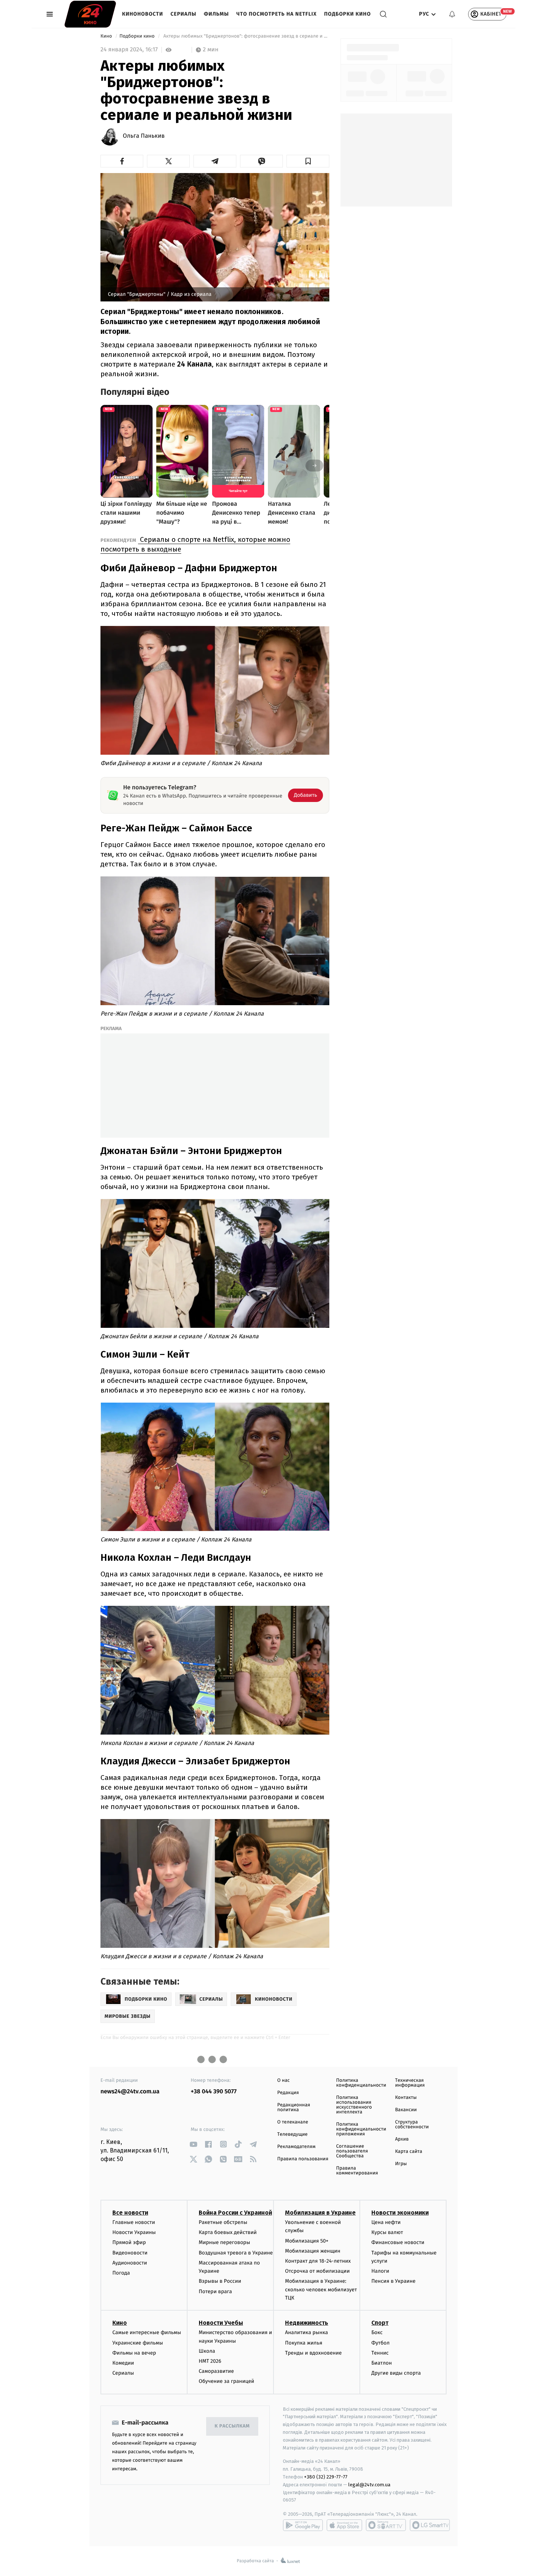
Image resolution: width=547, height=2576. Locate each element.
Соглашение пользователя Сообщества (352, 2151)
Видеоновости (130, 2253)
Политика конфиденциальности (361, 2083)
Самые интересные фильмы (147, 2332)
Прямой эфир (129, 2242)
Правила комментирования (357, 2171)
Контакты (406, 2098)
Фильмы (217, 14)
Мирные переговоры (224, 2242)
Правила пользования (303, 2159)
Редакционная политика (294, 2107)
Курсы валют (387, 2232)
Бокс (377, 2332)
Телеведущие (292, 2134)
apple (344, 2525)
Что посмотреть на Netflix (276, 14)
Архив (402, 2139)
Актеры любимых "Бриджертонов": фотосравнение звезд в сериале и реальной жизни (246, 36)
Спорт (380, 2323)
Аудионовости (130, 2263)
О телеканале (293, 2122)
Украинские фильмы (138, 2343)
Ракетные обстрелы (223, 2222)
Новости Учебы (221, 2323)
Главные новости (134, 2222)
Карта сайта (409, 2152)
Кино (107, 36)
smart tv (386, 2525)
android (303, 2525)
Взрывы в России (220, 2281)
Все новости (130, 2213)
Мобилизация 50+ (307, 2241)
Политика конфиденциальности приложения (361, 2129)
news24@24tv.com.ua (130, 2092)
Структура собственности (412, 2125)
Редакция (288, 2093)
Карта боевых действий (228, 2232)
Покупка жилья (304, 2343)
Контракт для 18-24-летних (318, 2261)
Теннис (380, 2353)
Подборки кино (348, 14)
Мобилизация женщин (313, 2251)
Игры (401, 2164)
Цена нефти (386, 2222)
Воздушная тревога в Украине (236, 2253)
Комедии (123, 2363)
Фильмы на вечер (134, 2353)
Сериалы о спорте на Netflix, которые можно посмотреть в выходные (195, 544)
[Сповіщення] (452, 14)
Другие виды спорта (396, 2373)
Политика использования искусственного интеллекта (354, 2105)
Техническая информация (410, 2083)
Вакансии (406, 2110)
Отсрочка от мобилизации (317, 2271)
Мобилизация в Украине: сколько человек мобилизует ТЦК (321, 2289)
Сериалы (183, 14)
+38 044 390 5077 (214, 2092)
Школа (207, 2351)
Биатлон (382, 2363)
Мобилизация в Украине (320, 2213)
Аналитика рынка (307, 2332)
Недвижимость (307, 2323)
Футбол (380, 2343)
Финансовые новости (398, 2242)
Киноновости (143, 14)
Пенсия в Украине (394, 2281)
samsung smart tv (430, 2525)
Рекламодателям (296, 2147)
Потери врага (215, 2291)
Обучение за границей (226, 2381)
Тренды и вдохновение (313, 2353)
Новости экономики (400, 2213)
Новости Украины (134, 2232)
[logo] (90, 14)
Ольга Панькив (144, 136)
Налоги (380, 2271)
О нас (283, 2080)
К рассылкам (232, 2426)
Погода (121, 2273)
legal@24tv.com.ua (369, 2485)
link (194, 2144)
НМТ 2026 (210, 2361)
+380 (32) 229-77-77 (326, 2477)
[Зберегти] (308, 161)
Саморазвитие (216, 2371)
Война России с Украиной (235, 2213)
